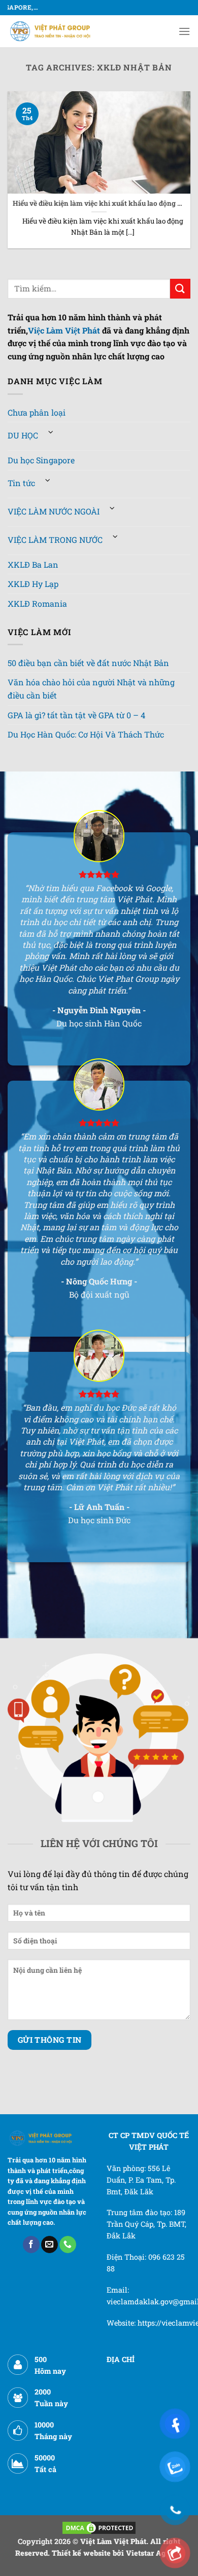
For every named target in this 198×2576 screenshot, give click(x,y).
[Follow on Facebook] (31, 2244)
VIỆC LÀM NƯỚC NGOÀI (54, 511)
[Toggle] (51, 432)
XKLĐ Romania (37, 603)
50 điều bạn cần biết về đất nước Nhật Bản (88, 663)
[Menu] (184, 31)
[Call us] (68, 2244)
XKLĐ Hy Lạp (33, 584)
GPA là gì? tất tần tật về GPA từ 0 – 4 (76, 715)
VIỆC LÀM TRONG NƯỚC (55, 540)
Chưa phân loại (37, 412)
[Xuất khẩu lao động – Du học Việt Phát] (51, 31)
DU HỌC (23, 435)
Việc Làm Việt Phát (64, 330)
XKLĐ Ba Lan (33, 564)
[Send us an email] (49, 2244)
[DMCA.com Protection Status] (99, 2527)
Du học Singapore (41, 460)
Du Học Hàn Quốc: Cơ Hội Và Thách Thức (86, 734)
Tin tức (21, 483)
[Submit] (180, 289)
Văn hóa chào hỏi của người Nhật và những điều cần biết (91, 689)
